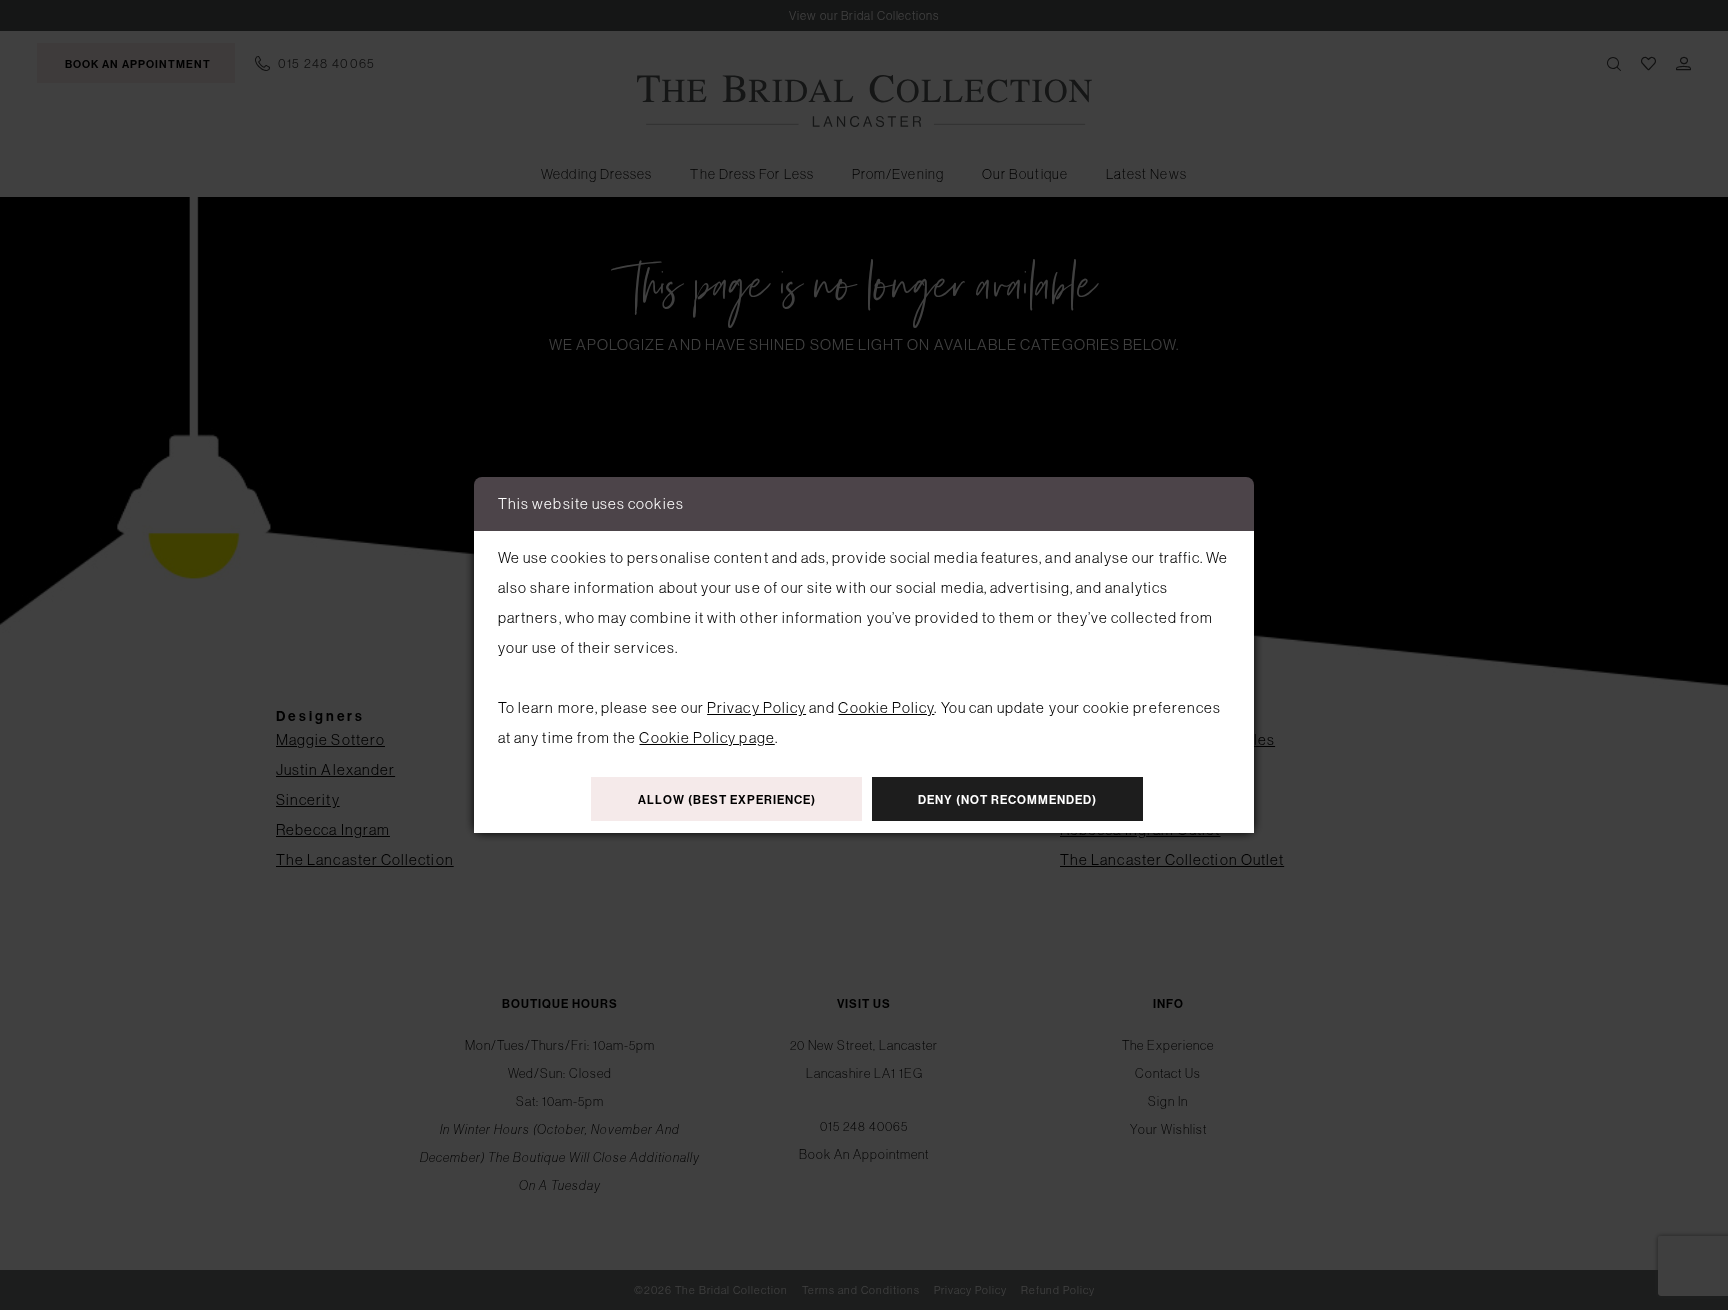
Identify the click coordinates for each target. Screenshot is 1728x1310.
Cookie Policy (886, 707)
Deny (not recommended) (1007, 800)
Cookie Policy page (706, 737)
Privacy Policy (756, 707)
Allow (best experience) (727, 800)
